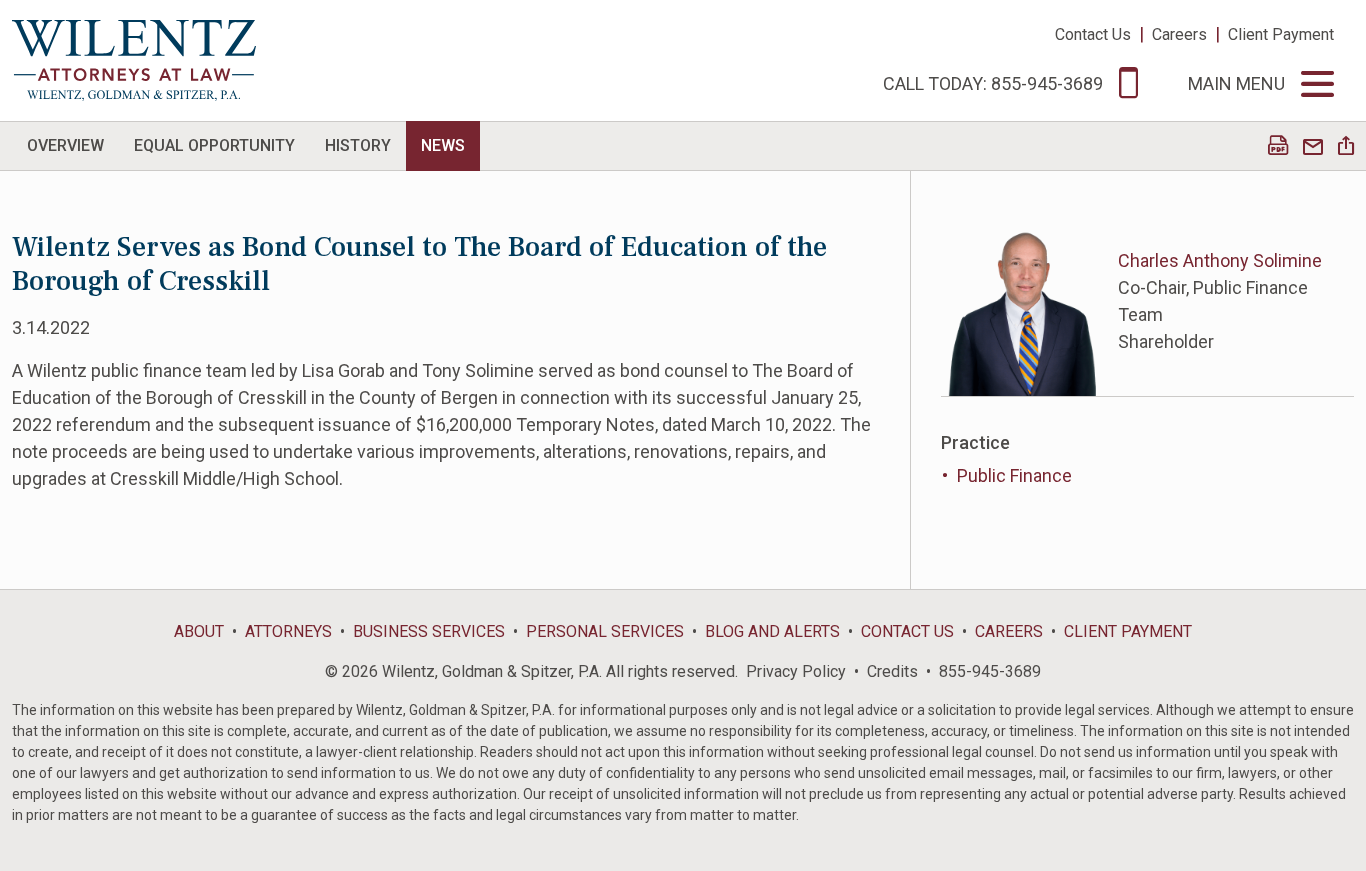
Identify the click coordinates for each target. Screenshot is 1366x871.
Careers (1179, 34)
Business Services (429, 631)
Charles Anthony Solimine (1220, 260)
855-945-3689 (990, 671)
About (199, 631)
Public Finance (1014, 475)
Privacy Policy (796, 671)
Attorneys (288, 631)
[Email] (1313, 147)
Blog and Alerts (772, 631)
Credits (892, 671)
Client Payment (1281, 34)
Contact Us (1093, 34)
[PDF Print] (1278, 147)
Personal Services (605, 631)
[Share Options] (1346, 147)
